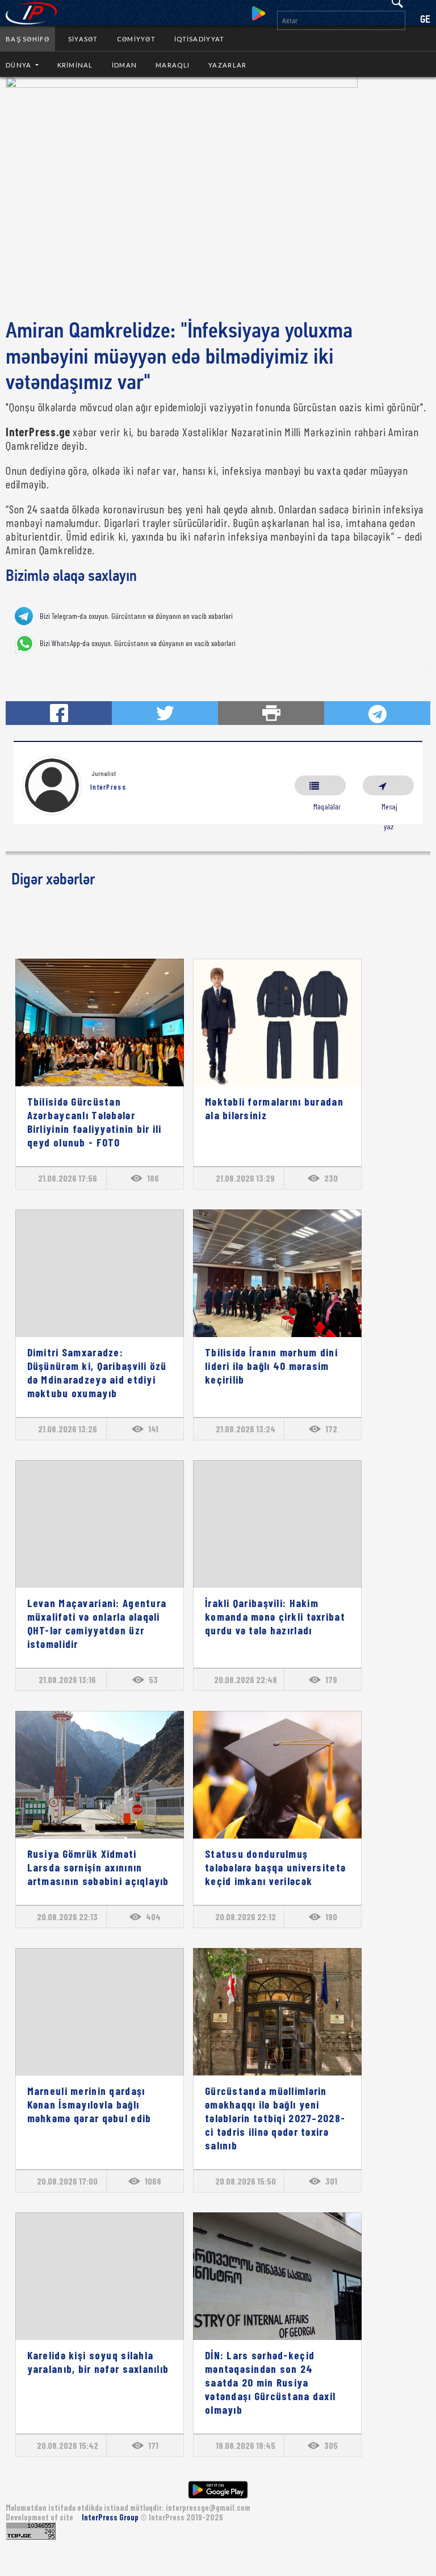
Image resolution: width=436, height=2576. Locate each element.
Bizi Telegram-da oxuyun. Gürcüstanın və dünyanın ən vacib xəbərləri (136, 616)
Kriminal (75, 65)
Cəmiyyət (136, 39)
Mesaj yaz (388, 785)
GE (425, 20)
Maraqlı (173, 65)
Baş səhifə (28, 39)
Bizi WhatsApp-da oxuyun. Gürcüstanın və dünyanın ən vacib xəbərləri (138, 643)
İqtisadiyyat (199, 39)
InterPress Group (111, 2517)
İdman (124, 65)
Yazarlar (227, 65)
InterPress (108, 787)
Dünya (20, 65)
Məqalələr (320, 785)
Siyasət (83, 39)
